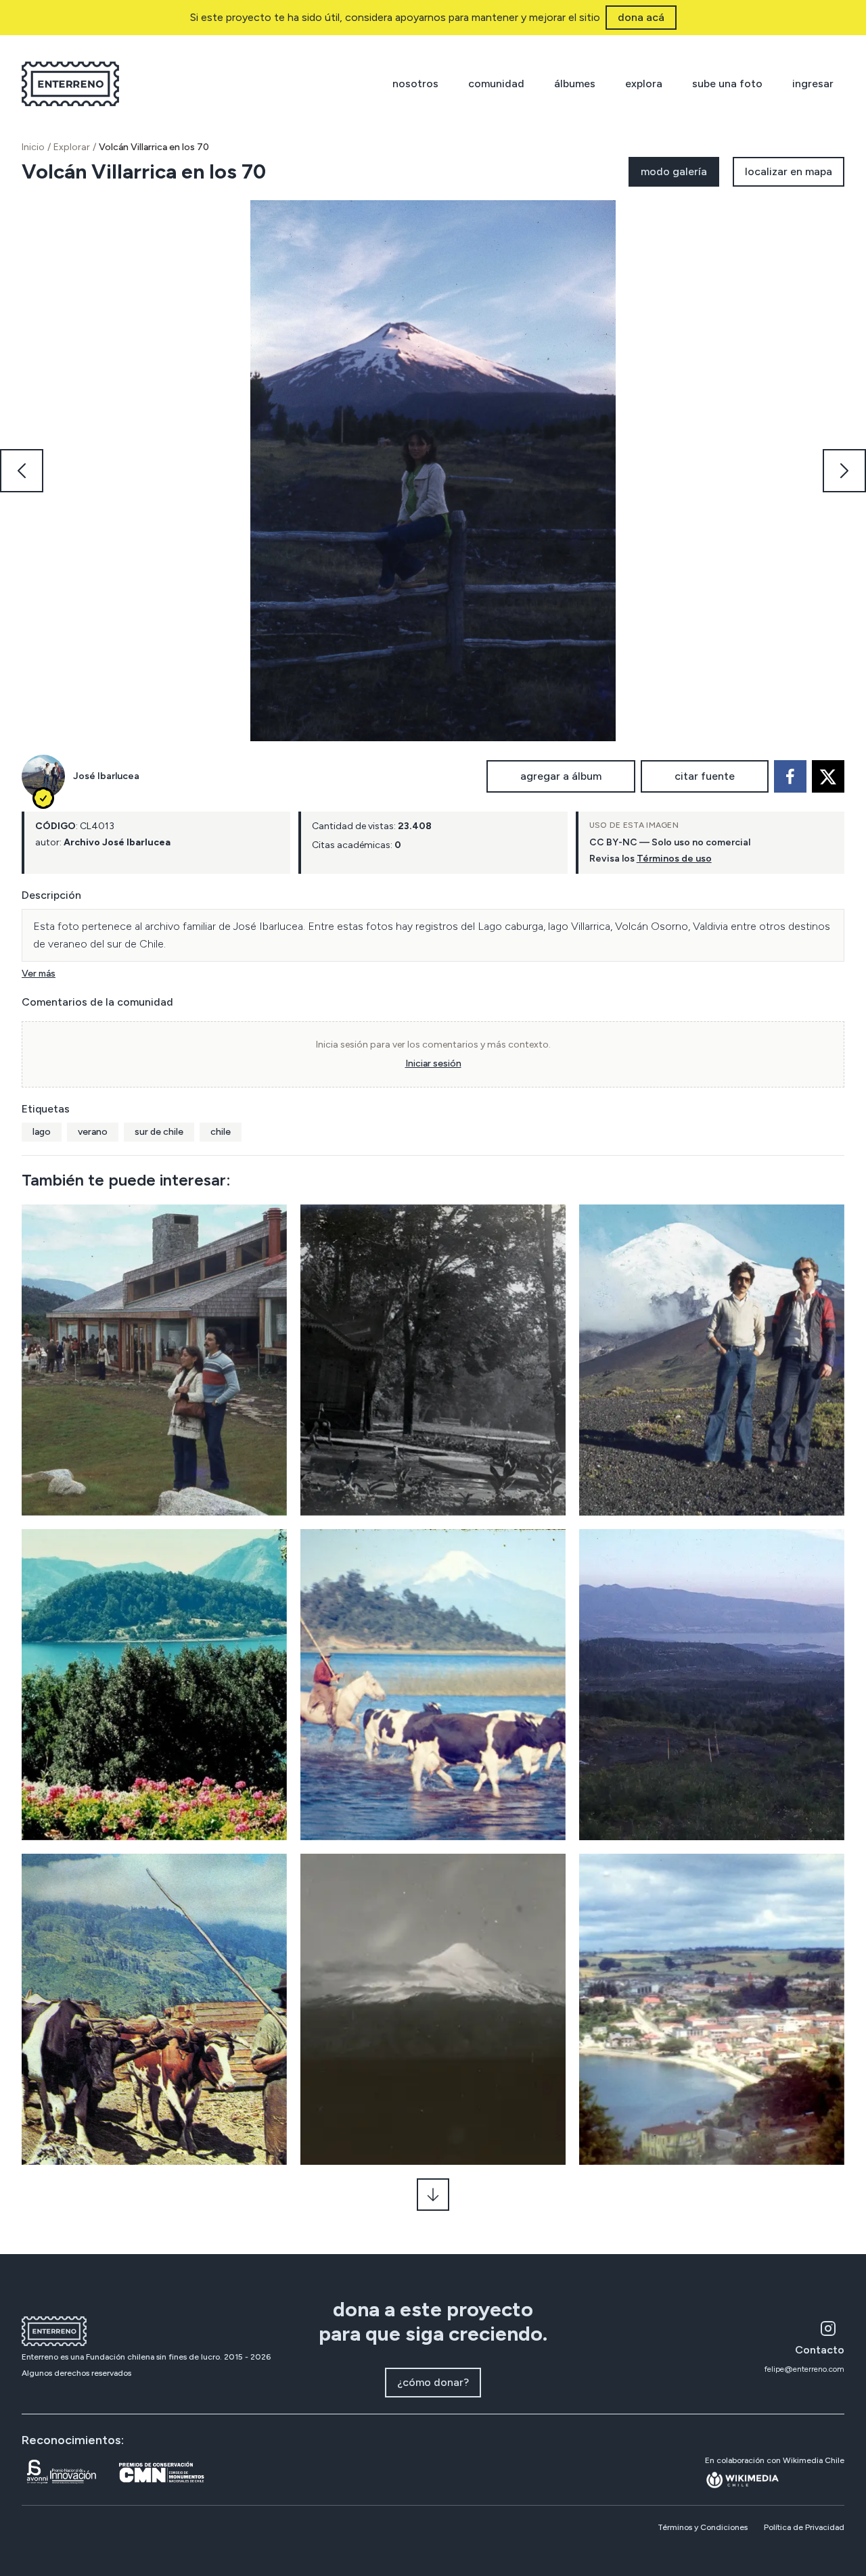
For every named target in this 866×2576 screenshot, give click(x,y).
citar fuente (705, 776)
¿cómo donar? (433, 2382)
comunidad (496, 84)
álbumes (575, 84)
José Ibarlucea (106, 776)
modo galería (674, 171)
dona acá (641, 17)
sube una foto (727, 84)
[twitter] (828, 776)
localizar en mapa (789, 171)
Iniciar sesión (433, 1063)
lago (42, 1132)
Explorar (72, 147)
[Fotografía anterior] (22, 471)
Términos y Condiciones (703, 2527)
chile (221, 1132)
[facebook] (790, 776)
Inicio (33, 147)
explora (644, 84)
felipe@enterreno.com (804, 2369)
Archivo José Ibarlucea (117, 842)
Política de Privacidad (804, 2527)
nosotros (415, 84)
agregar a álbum (561, 776)
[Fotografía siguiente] (844, 471)
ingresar (813, 84)
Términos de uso (674, 859)
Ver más (39, 974)
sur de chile (159, 1132)
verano (93, 1132)
